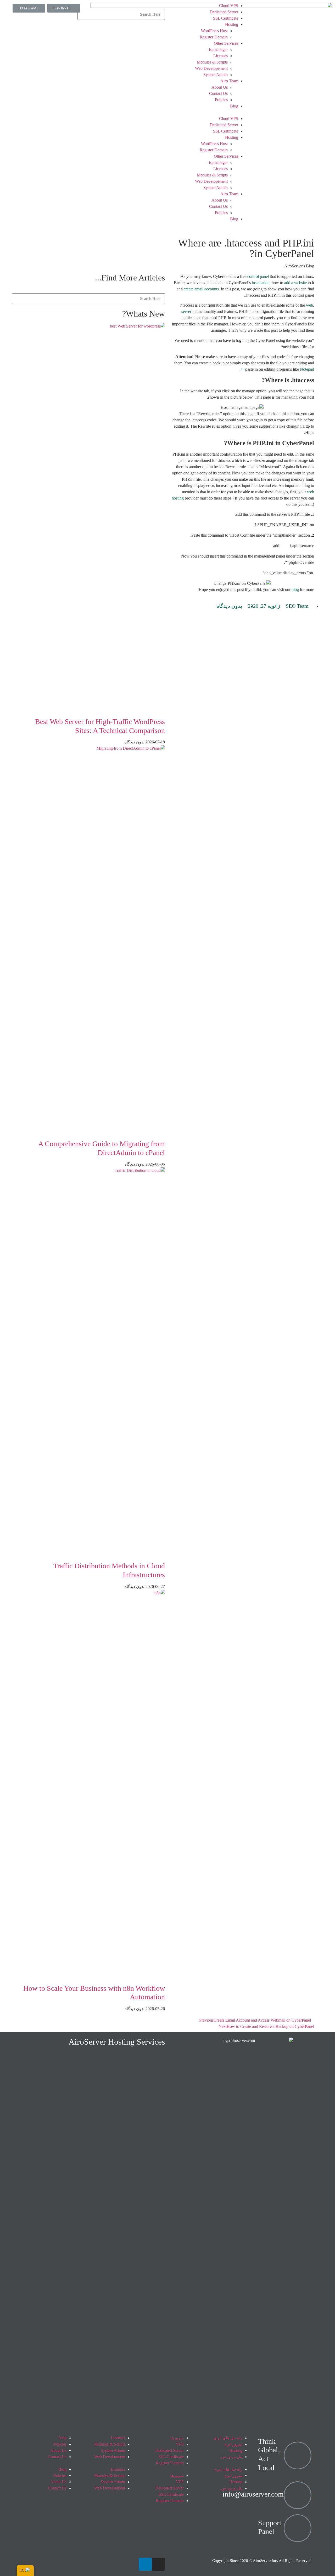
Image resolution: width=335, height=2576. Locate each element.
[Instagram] (158, 2564)
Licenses (220, 56)
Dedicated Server (224, 12)
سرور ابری (233, 2444)
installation (261, 283)
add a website (295, 283)
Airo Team (229, 81)
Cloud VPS (229, 6)
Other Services (226, 43)
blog (295, 590)
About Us (220, 87)
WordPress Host (214, 31)
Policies (221, 100)
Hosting (232, 24)
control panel (258, 276)
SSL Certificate (226, 18)
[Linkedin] (145, 2564)
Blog (234, 106)
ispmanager (218, 50)
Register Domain (214, 37)
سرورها (177, 2438)
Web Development (110, 2457)
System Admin (216, 75)
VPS (180, 2444)
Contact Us (218, 93)
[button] (209, 112)
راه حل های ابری (228, 2438)
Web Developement (211, 68)
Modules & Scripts (212, 62)
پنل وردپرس (232, 2457)
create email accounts (201, 289)
